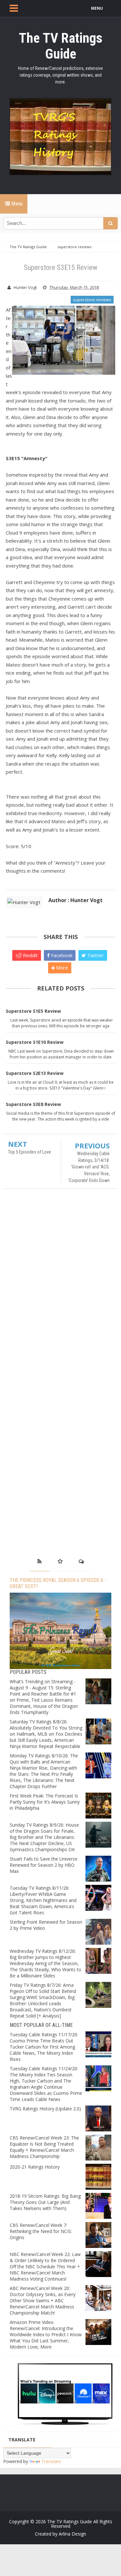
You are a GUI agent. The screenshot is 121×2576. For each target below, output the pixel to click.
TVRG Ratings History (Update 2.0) (45, 2109)
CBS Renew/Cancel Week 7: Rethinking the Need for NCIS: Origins (41, 2231)
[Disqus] (60, 1287)
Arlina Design (72, 2534)
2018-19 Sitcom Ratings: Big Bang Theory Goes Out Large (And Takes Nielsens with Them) (45, 2202)
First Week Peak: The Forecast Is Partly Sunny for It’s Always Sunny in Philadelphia (45, 1802)
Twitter (95, 955)
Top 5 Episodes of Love (30, 1152)
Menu (16, 204)
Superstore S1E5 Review (33, 1011)
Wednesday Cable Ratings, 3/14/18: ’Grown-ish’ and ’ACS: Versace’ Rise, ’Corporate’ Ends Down (89, 1167)
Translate (51, 2461)
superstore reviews (92, 300)
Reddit (30, 955)
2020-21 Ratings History (35, 2167)
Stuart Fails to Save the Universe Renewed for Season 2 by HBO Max (44, 1865)
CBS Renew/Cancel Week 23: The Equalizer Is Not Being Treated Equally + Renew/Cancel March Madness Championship (44, 2147)
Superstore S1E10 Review (35, 1042)
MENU (97, 8)
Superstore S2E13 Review (35, 1073)
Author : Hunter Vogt (76, 900)
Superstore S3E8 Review (33, 1104)
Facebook (61, 955)
